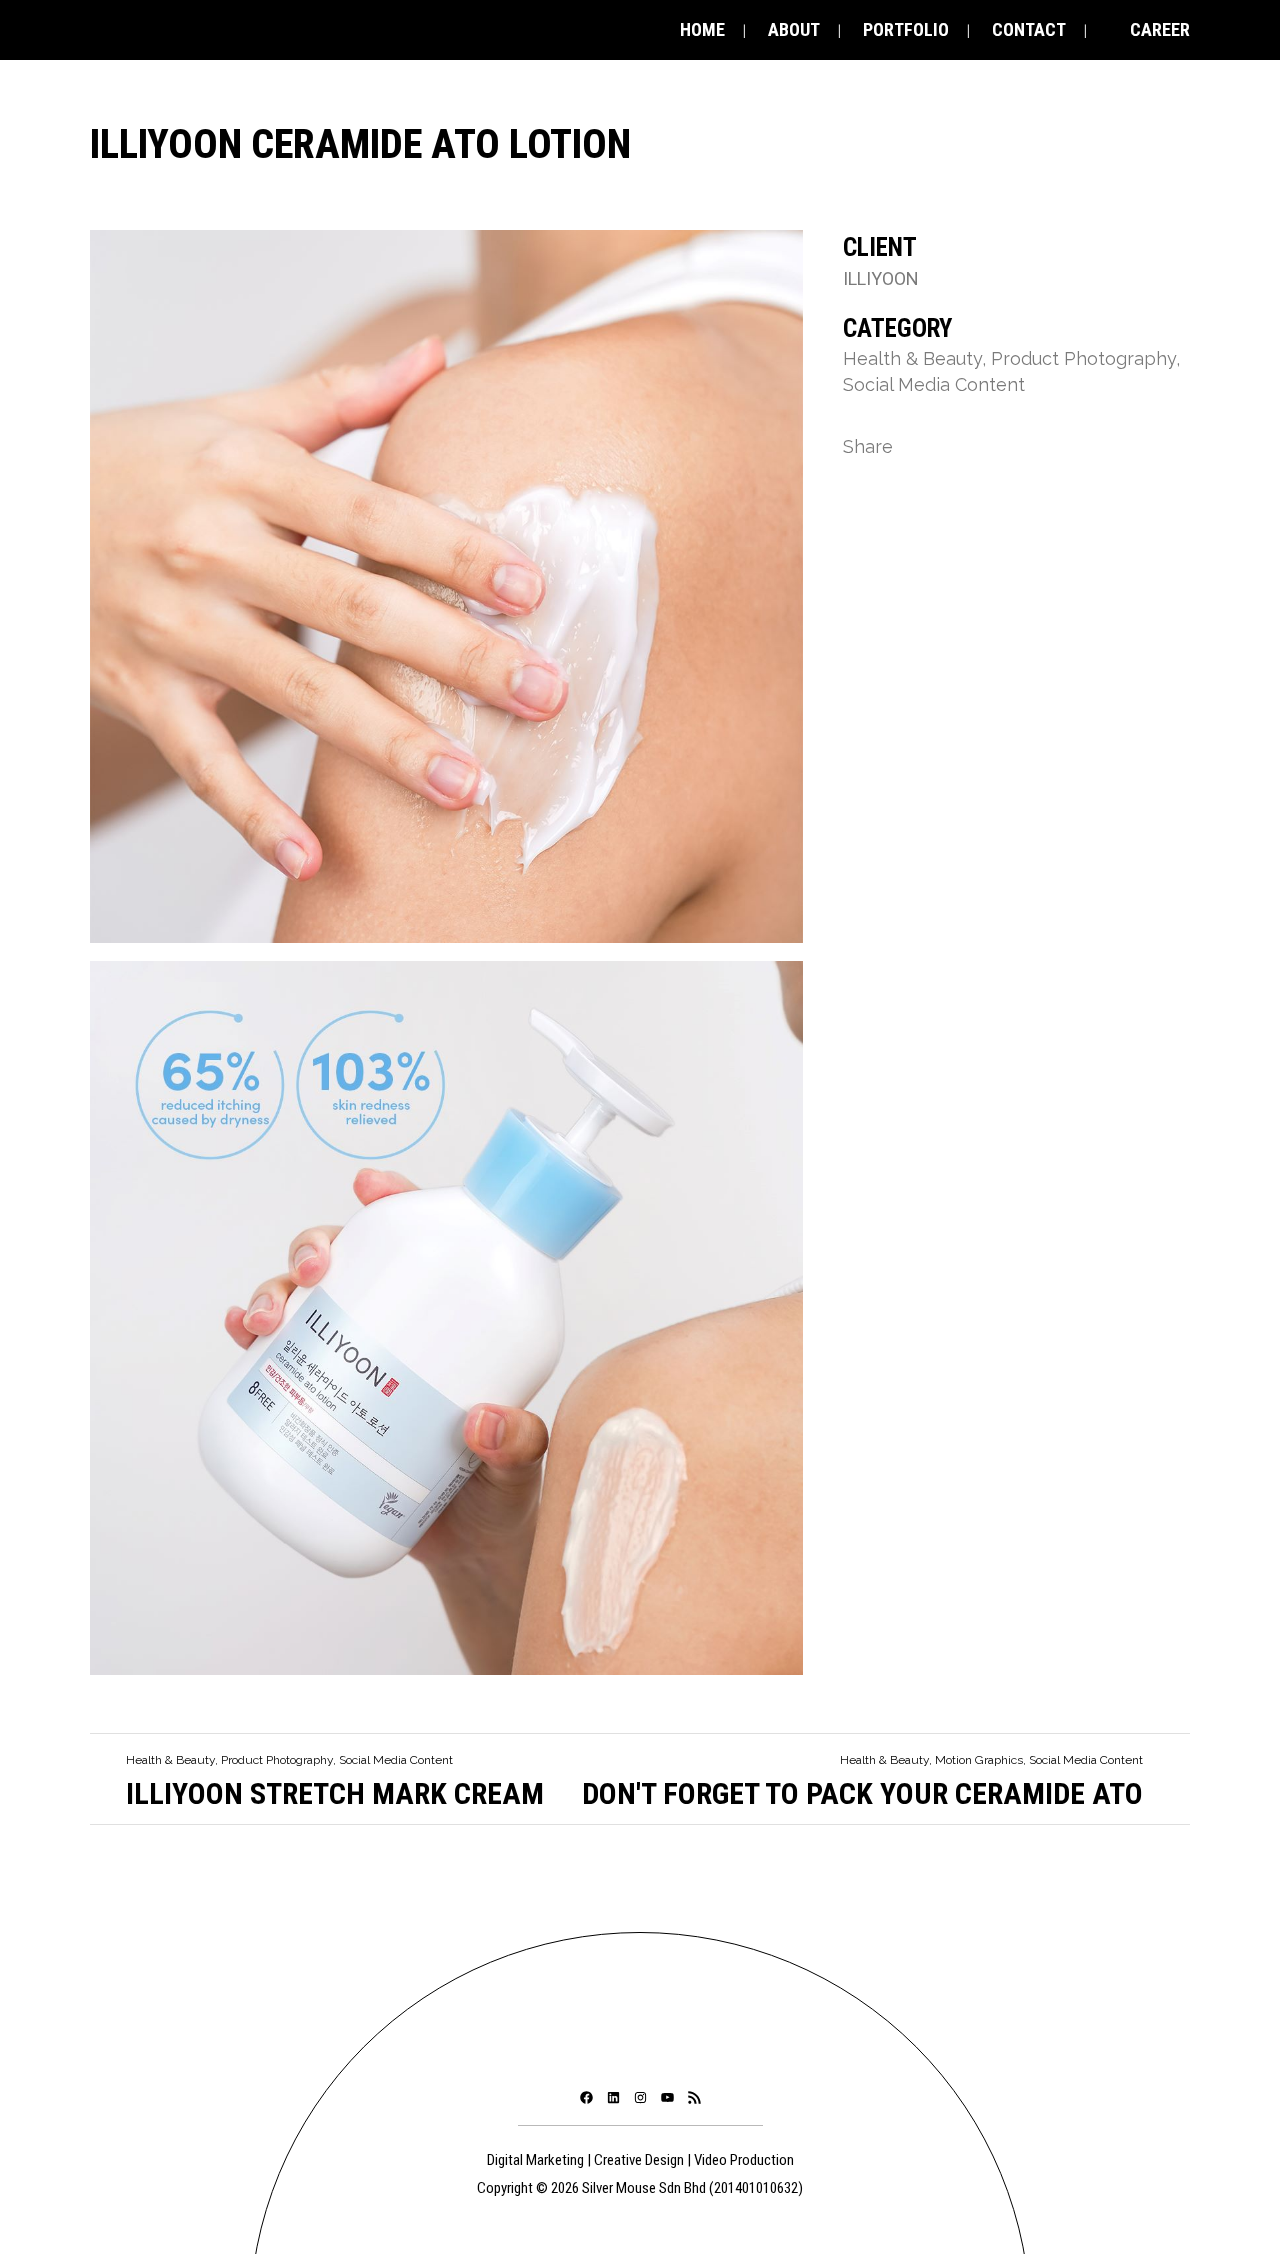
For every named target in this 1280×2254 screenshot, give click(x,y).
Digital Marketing (535, 2160)
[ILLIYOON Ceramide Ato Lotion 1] (446, 1325)
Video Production (744, 2160)
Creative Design (639, 2160)
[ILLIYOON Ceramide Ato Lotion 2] (446, 593)
